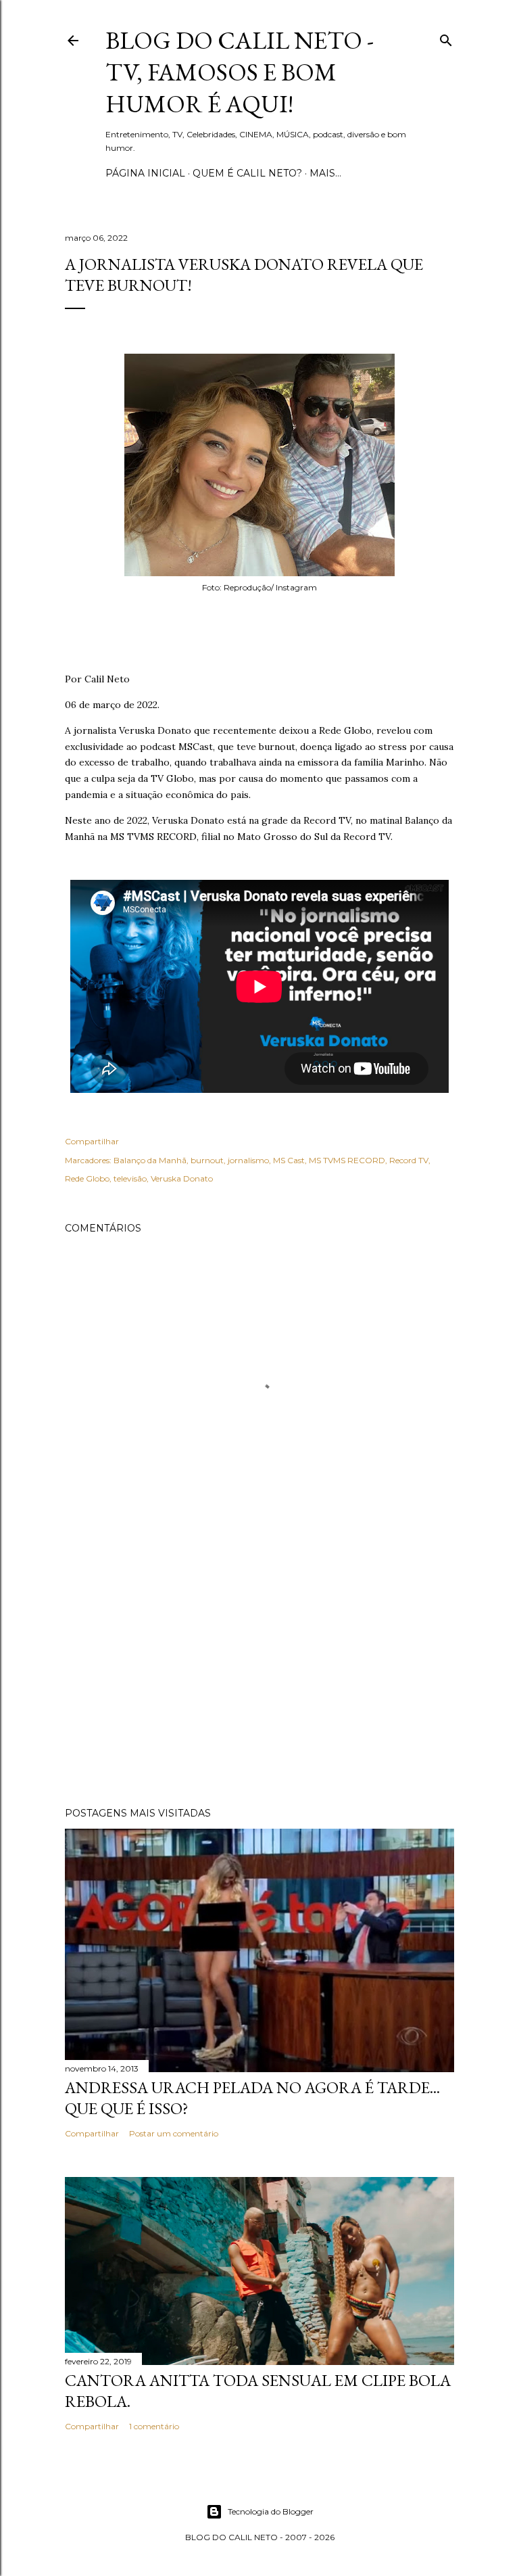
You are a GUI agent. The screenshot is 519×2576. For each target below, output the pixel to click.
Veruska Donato (182, 1178)
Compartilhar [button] (92, 1141)
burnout (207, 1160)
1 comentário (154, 2426)
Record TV (409, 1160)
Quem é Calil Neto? (247, 173)
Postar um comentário (174, 2133)
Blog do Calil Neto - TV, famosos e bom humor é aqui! (240, 72)
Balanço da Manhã (150, 1160)
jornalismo (248, 1160)
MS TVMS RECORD (347, 1160)
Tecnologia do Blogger (271, 2511)
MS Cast (289, 1160)
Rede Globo (87, 1178)
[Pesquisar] (446, 38)
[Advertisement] (259, 1679)
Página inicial (145, 173)
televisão (130, 1178)
